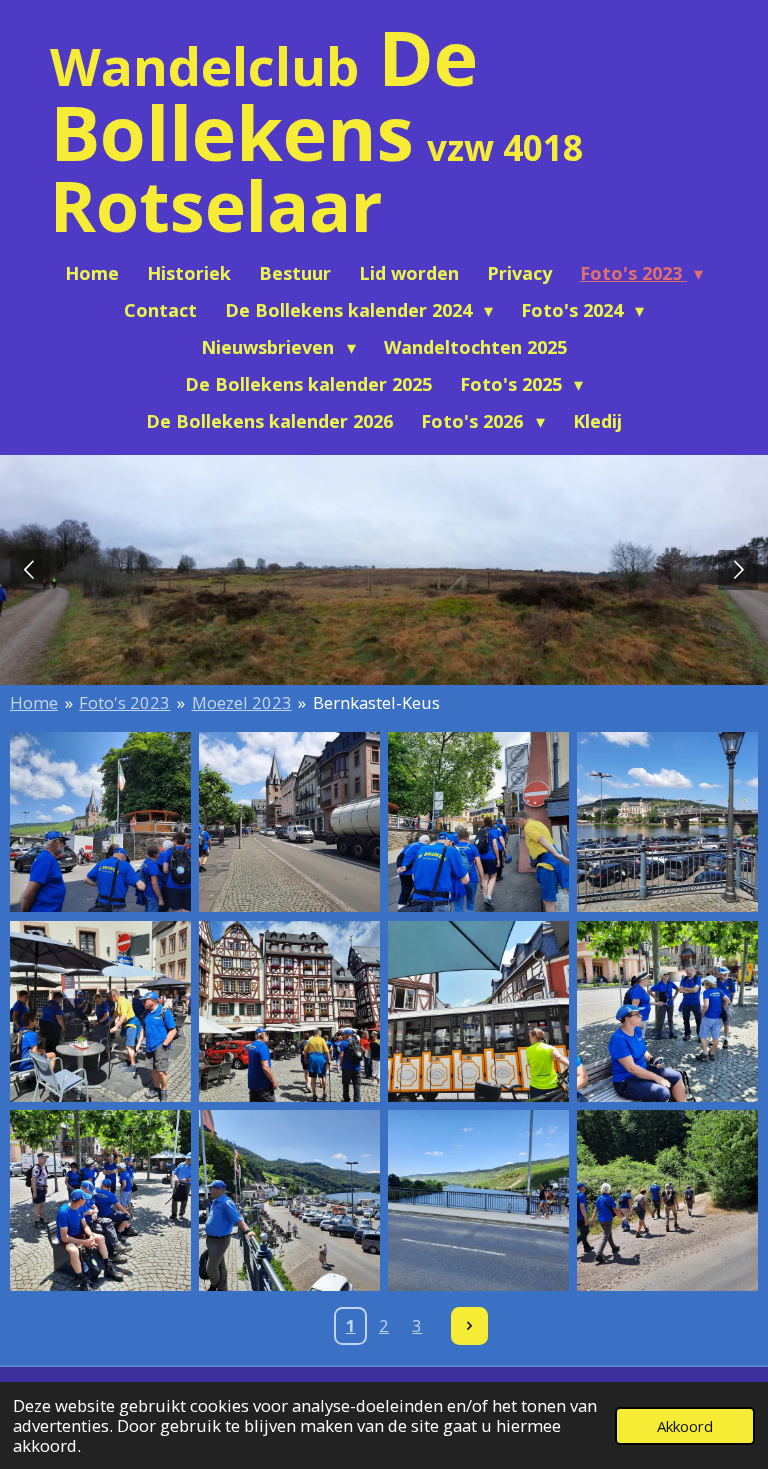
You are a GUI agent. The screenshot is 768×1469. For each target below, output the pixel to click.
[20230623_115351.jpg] (289, 822)
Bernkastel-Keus (376, 702)
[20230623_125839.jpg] (100, 1200)
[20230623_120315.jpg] (100, 1011)
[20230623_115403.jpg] (667, 822)
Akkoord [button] (685, 1426)
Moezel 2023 (242, 702)
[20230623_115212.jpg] (100, 822)
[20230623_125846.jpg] (289, 1200)
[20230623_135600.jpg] (667, 1200)
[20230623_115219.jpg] (478, 822)
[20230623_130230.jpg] (478, 1200)
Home (34, 702)
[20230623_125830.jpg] (667, 1011)
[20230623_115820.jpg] (289, 1011)
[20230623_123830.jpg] (478, 1011)
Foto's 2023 (124, 702)
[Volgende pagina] (470, 1326)
